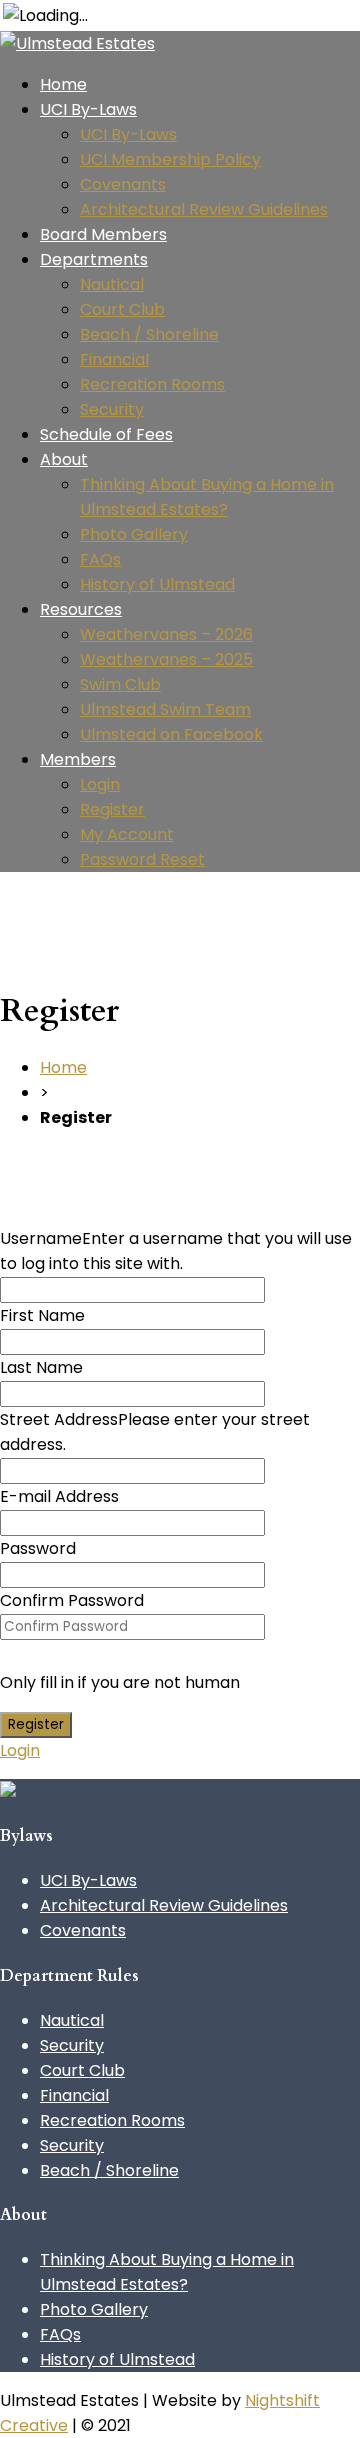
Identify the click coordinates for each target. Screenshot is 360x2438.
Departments (94, 259)
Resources (81, 609)
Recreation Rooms (152, 384)
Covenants (123, 184)
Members (78, 759)
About (64, 459)
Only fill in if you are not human (120, 1682)
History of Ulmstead (157, 584)
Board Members (103, 234)
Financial (114, 359)
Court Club (122, 309)
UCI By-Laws (88, 109)
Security (112, 409)
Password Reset (142, 859)
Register (112, 809)
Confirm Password (72, 1600)
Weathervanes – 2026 (166, 634)
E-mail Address (59, 1496)
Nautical (112, 284)
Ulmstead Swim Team (165, 709)
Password (38, 1548)
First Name (42, 1315)
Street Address (59, 1419)
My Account (127, 834)
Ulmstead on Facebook (171, 734)
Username (41, 1238)
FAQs (100, 559)
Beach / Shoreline (149, 334)
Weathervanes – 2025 (166, 659)
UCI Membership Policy (170, 159)
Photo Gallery (134, 534)
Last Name (41, 1367)
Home (63, 84)
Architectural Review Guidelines (204, 209)
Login (100, 784)
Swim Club (120, 684)
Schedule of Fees (106, 434)
